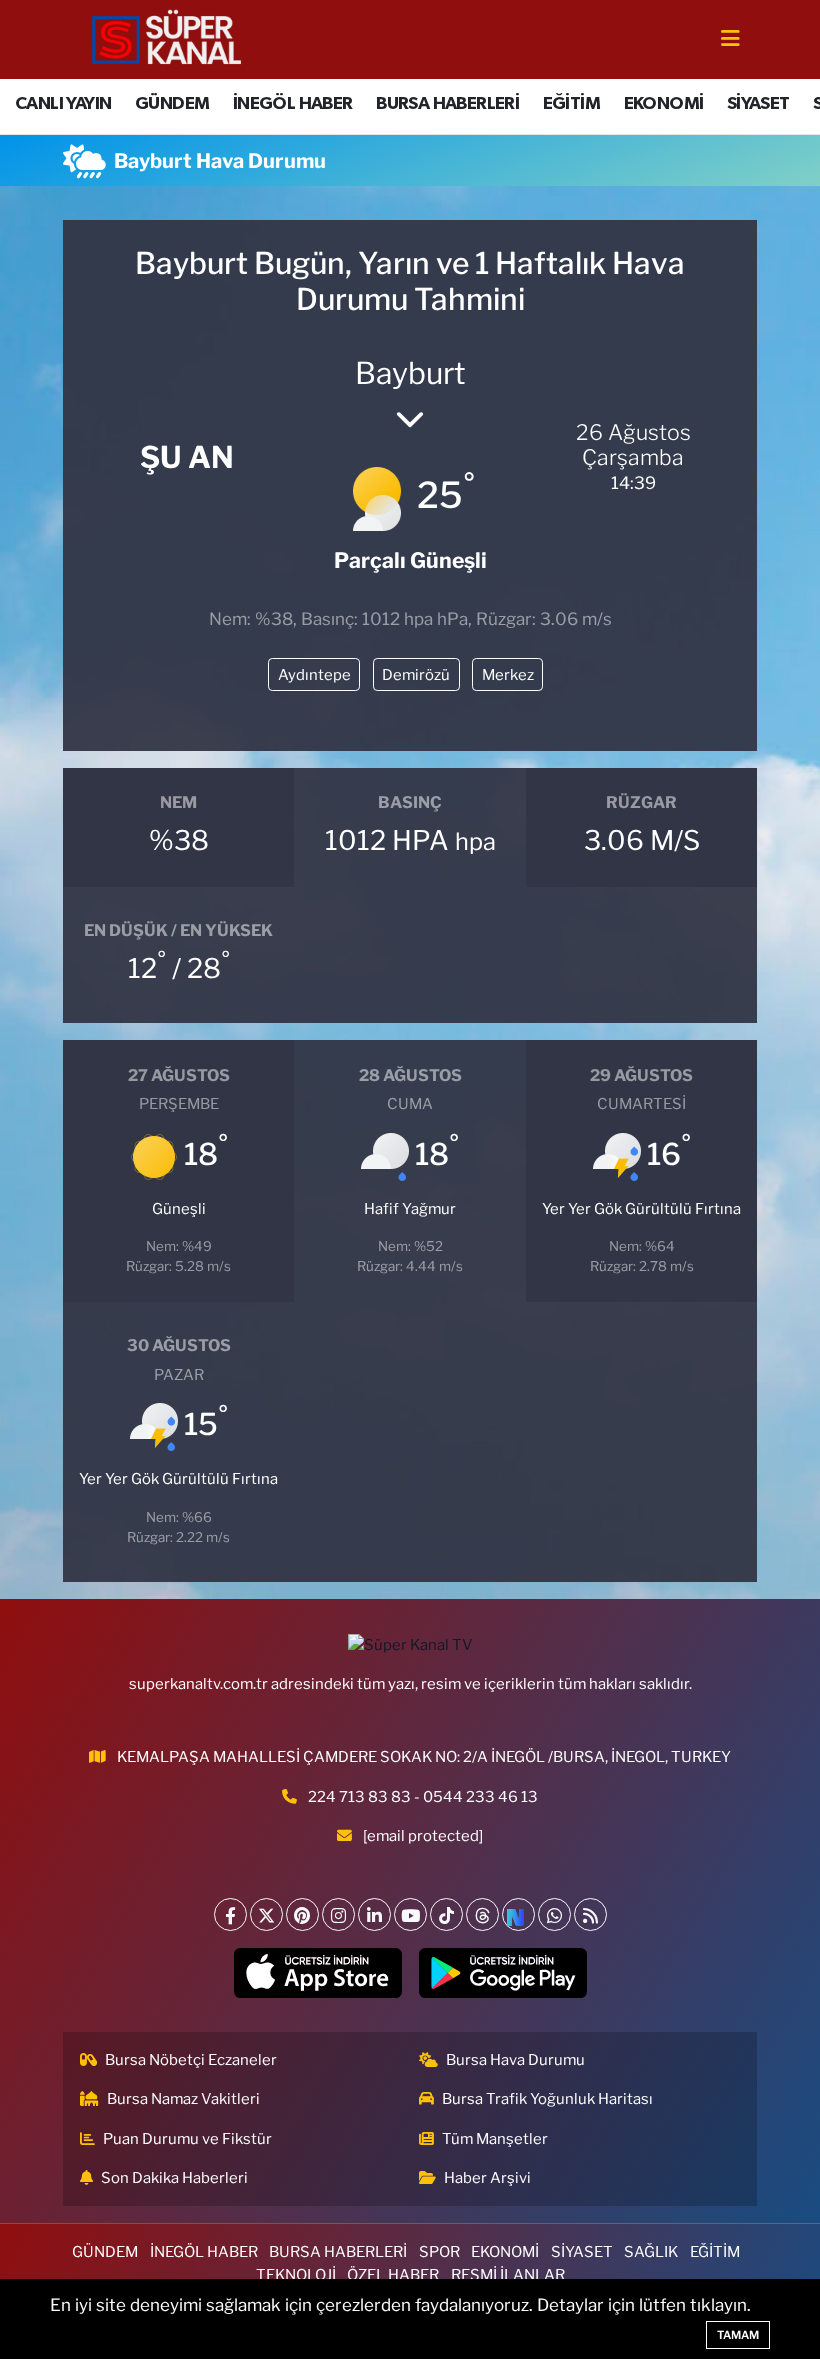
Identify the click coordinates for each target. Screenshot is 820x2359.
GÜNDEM (172, 104)
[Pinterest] (302, 1914)
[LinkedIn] (374, 1914)
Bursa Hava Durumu (515, 2060)
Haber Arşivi (487, 2178)
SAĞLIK (651, 2252)
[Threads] (482, 1914)
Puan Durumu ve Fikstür (187, 2139)
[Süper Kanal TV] (168, 38)
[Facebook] (230, 1914)
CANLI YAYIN (63, 104)
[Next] (518, 1914)
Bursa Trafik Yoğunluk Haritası (547, 2099)
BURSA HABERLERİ (447, 104)
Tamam (738, 2335)
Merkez (508, 675)
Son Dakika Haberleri (174, 2178)
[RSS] (590, 1914)
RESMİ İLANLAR (508, 2275)
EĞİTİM (571, 104)
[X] (266, 1914)
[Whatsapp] (554, 1914)
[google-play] (502, 1973)
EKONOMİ (664, 104)
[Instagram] (338, 1914)
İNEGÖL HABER (293, 104)
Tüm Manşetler (495, 2139)
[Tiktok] (446, 1914)
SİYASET (758, 104)
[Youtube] (410, 1914)
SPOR (439, 2252)
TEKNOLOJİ (296, 2275)
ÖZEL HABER (393, 2275)
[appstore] (317, 1973)
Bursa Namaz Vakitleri (183, 2099)
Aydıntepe (314, 675)
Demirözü (416, 675)
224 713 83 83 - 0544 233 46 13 (423, 1797)
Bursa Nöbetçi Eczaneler (191, 2060)
